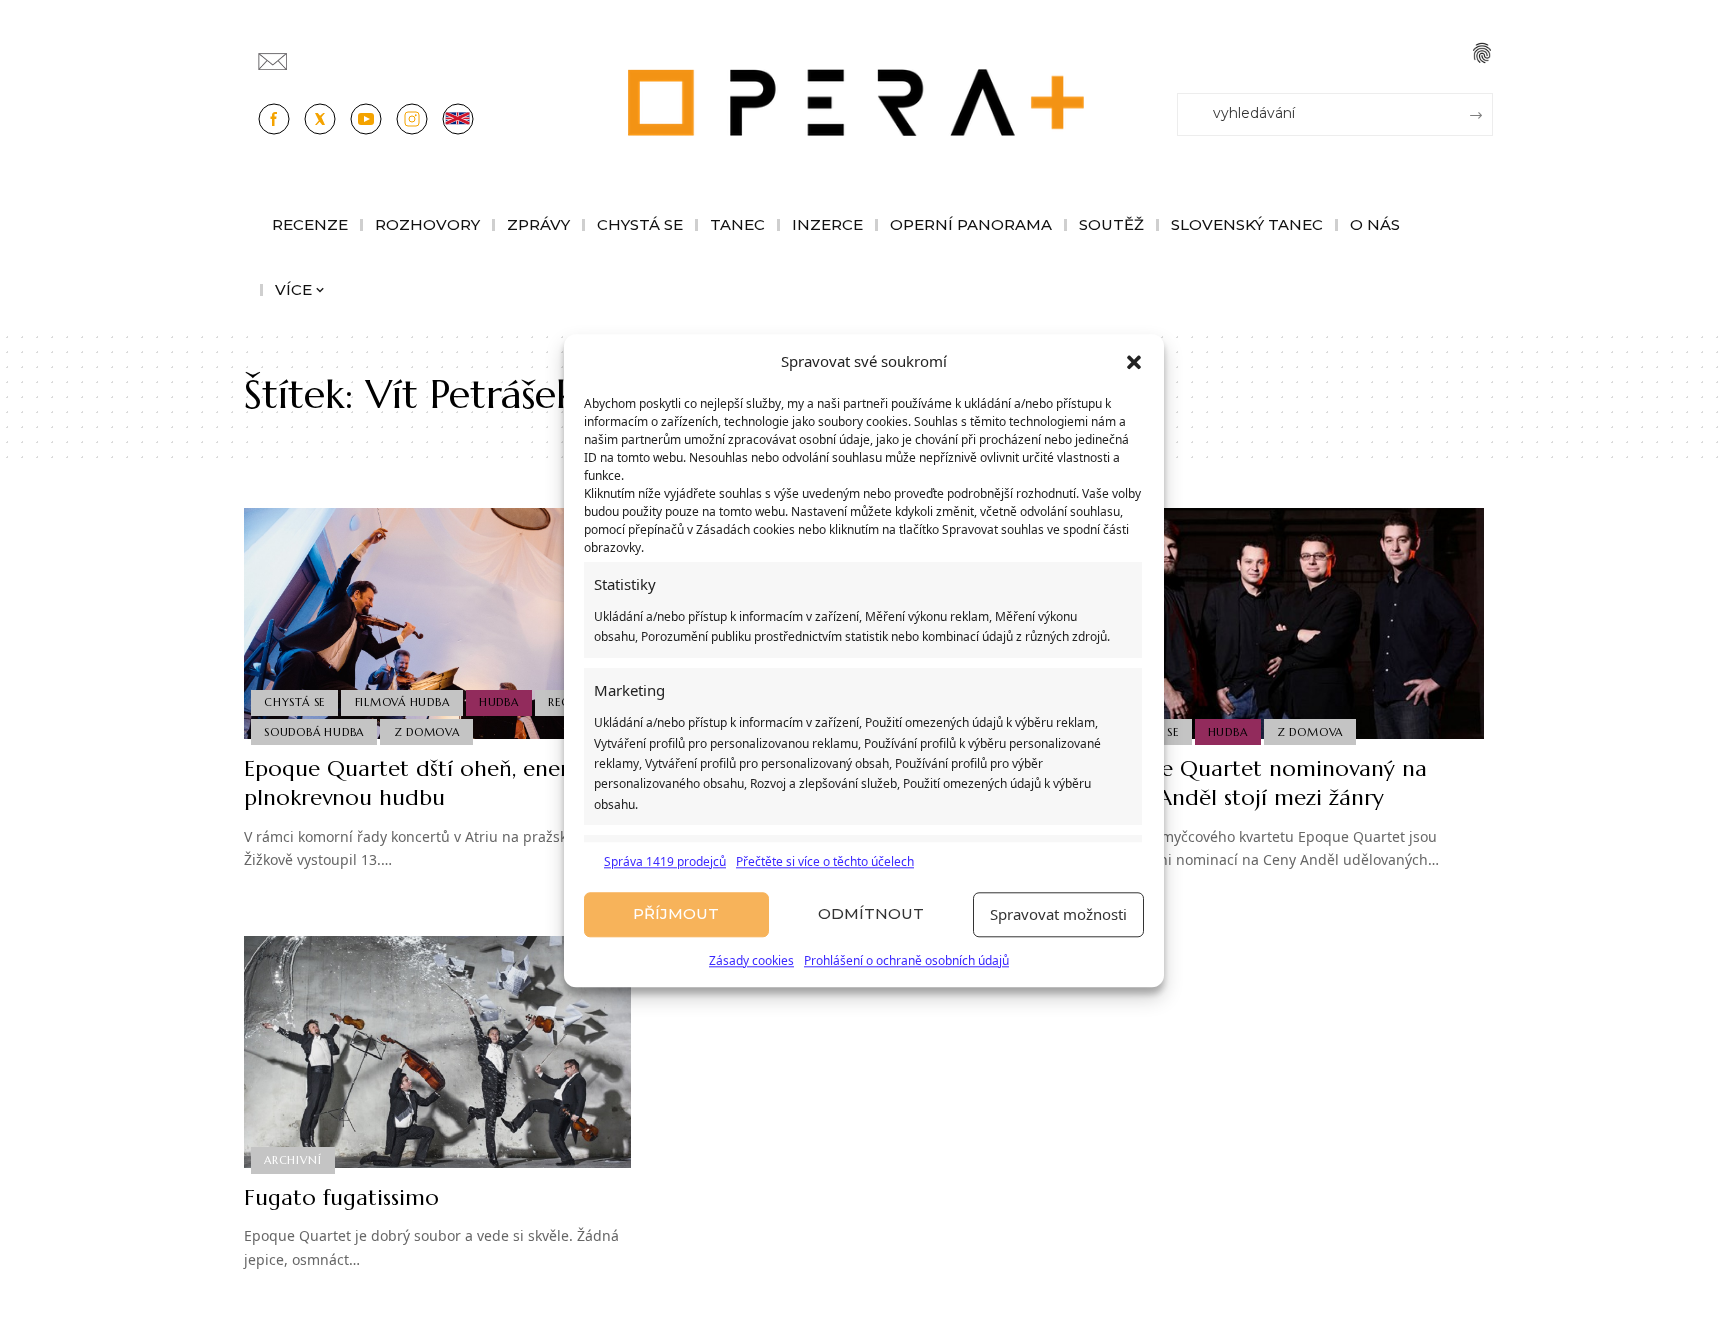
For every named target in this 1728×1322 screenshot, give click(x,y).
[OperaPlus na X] (320, 119)
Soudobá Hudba (314, 732)
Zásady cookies (751, 960)
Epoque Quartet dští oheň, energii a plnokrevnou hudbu (428, 783)
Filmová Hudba (402, 702)
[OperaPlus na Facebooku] (274, 119)
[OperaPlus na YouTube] (366, 119)
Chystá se (294, 702)
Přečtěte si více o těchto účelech (825, 861)
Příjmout (676, 914)
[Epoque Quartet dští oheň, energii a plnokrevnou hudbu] (437, 624)
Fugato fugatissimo (341, 1197)
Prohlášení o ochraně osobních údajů (906, 960)
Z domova (427, 732)
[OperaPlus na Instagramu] (412, 119)
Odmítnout (871, 914)
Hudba (499, 702)
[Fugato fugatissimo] (437, 1052)
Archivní (292, 1160)
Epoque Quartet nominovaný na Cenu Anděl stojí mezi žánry (1262, 783)
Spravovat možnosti (1058, 915)
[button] (1134, 362)
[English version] (458, 119)
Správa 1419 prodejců (665, 861)
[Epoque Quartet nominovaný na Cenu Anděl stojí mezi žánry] (1290, 624)
